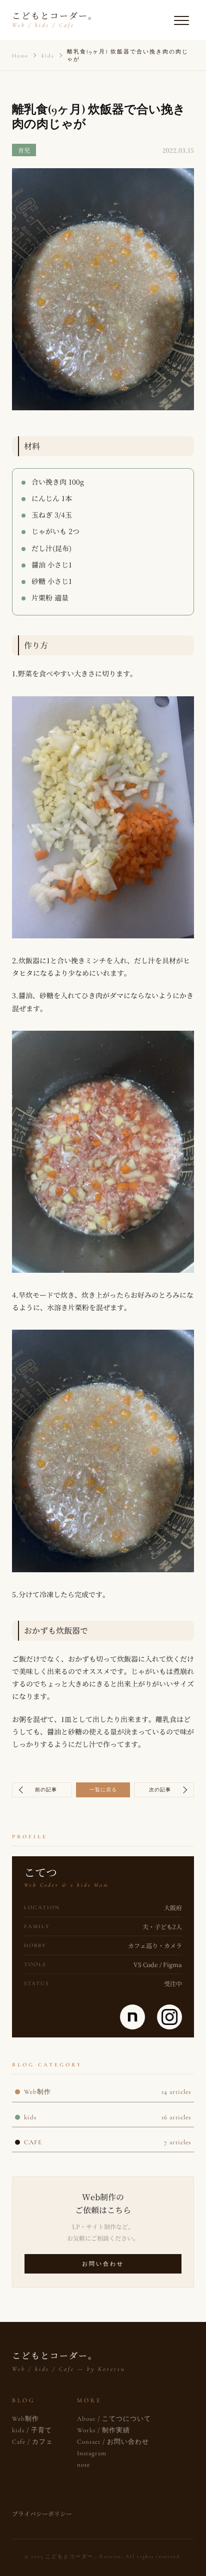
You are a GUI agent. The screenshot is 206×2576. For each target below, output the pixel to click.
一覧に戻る (103, 1790)
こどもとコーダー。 (55, 19)
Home (20, 56)
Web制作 (25, 2419)
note (83, 2465)
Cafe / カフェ (32, 2442)
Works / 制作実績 (103, 2430)
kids (48, 56)
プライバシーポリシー (42, 2513)
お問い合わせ (103, 2264)
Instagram (92, 2453)
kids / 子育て (32, 2430)
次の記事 (160, 1790)
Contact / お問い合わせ (113, 2442)
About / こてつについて (114, 2419)
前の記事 (46, 1790)
